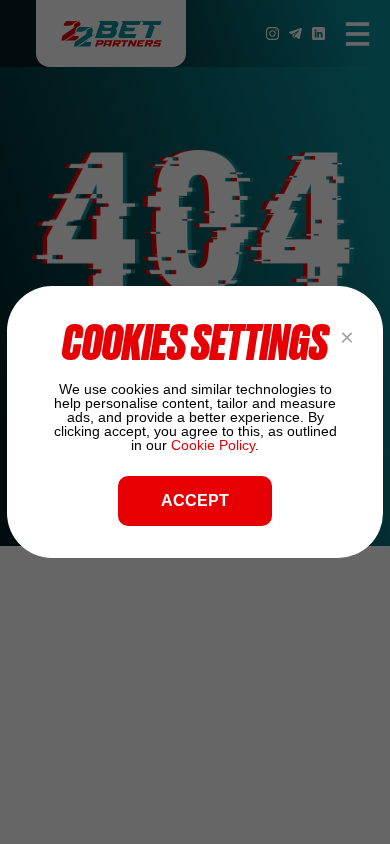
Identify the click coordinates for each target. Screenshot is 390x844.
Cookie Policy (213, 445)
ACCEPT (195, 500)
